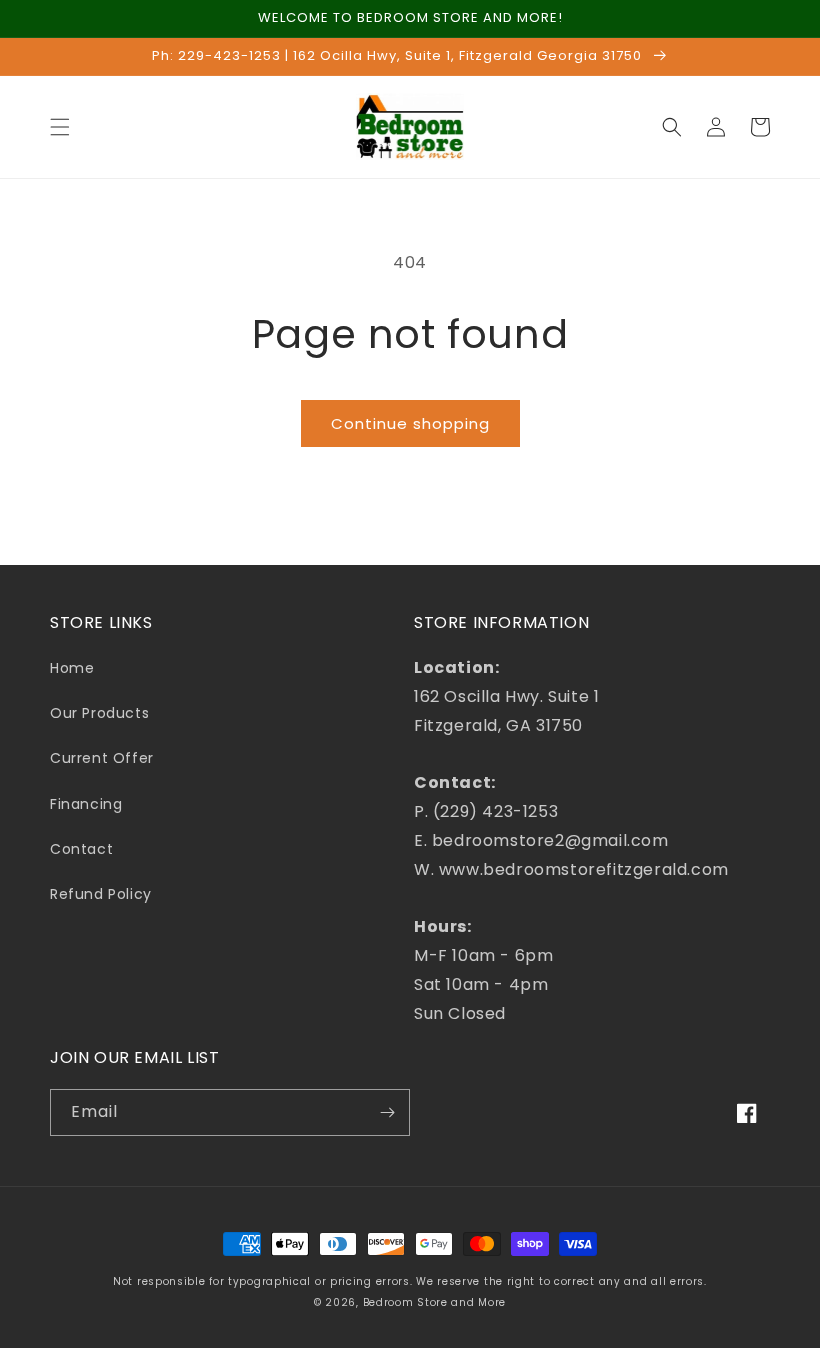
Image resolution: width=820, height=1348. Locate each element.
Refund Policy (101, 894)
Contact (81, 849)
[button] (60, 127)
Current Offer (102, 758)
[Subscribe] (387, 1112)
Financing (86, 804)
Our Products (99, 713)
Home (72, 668)
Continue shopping (410, 423)
